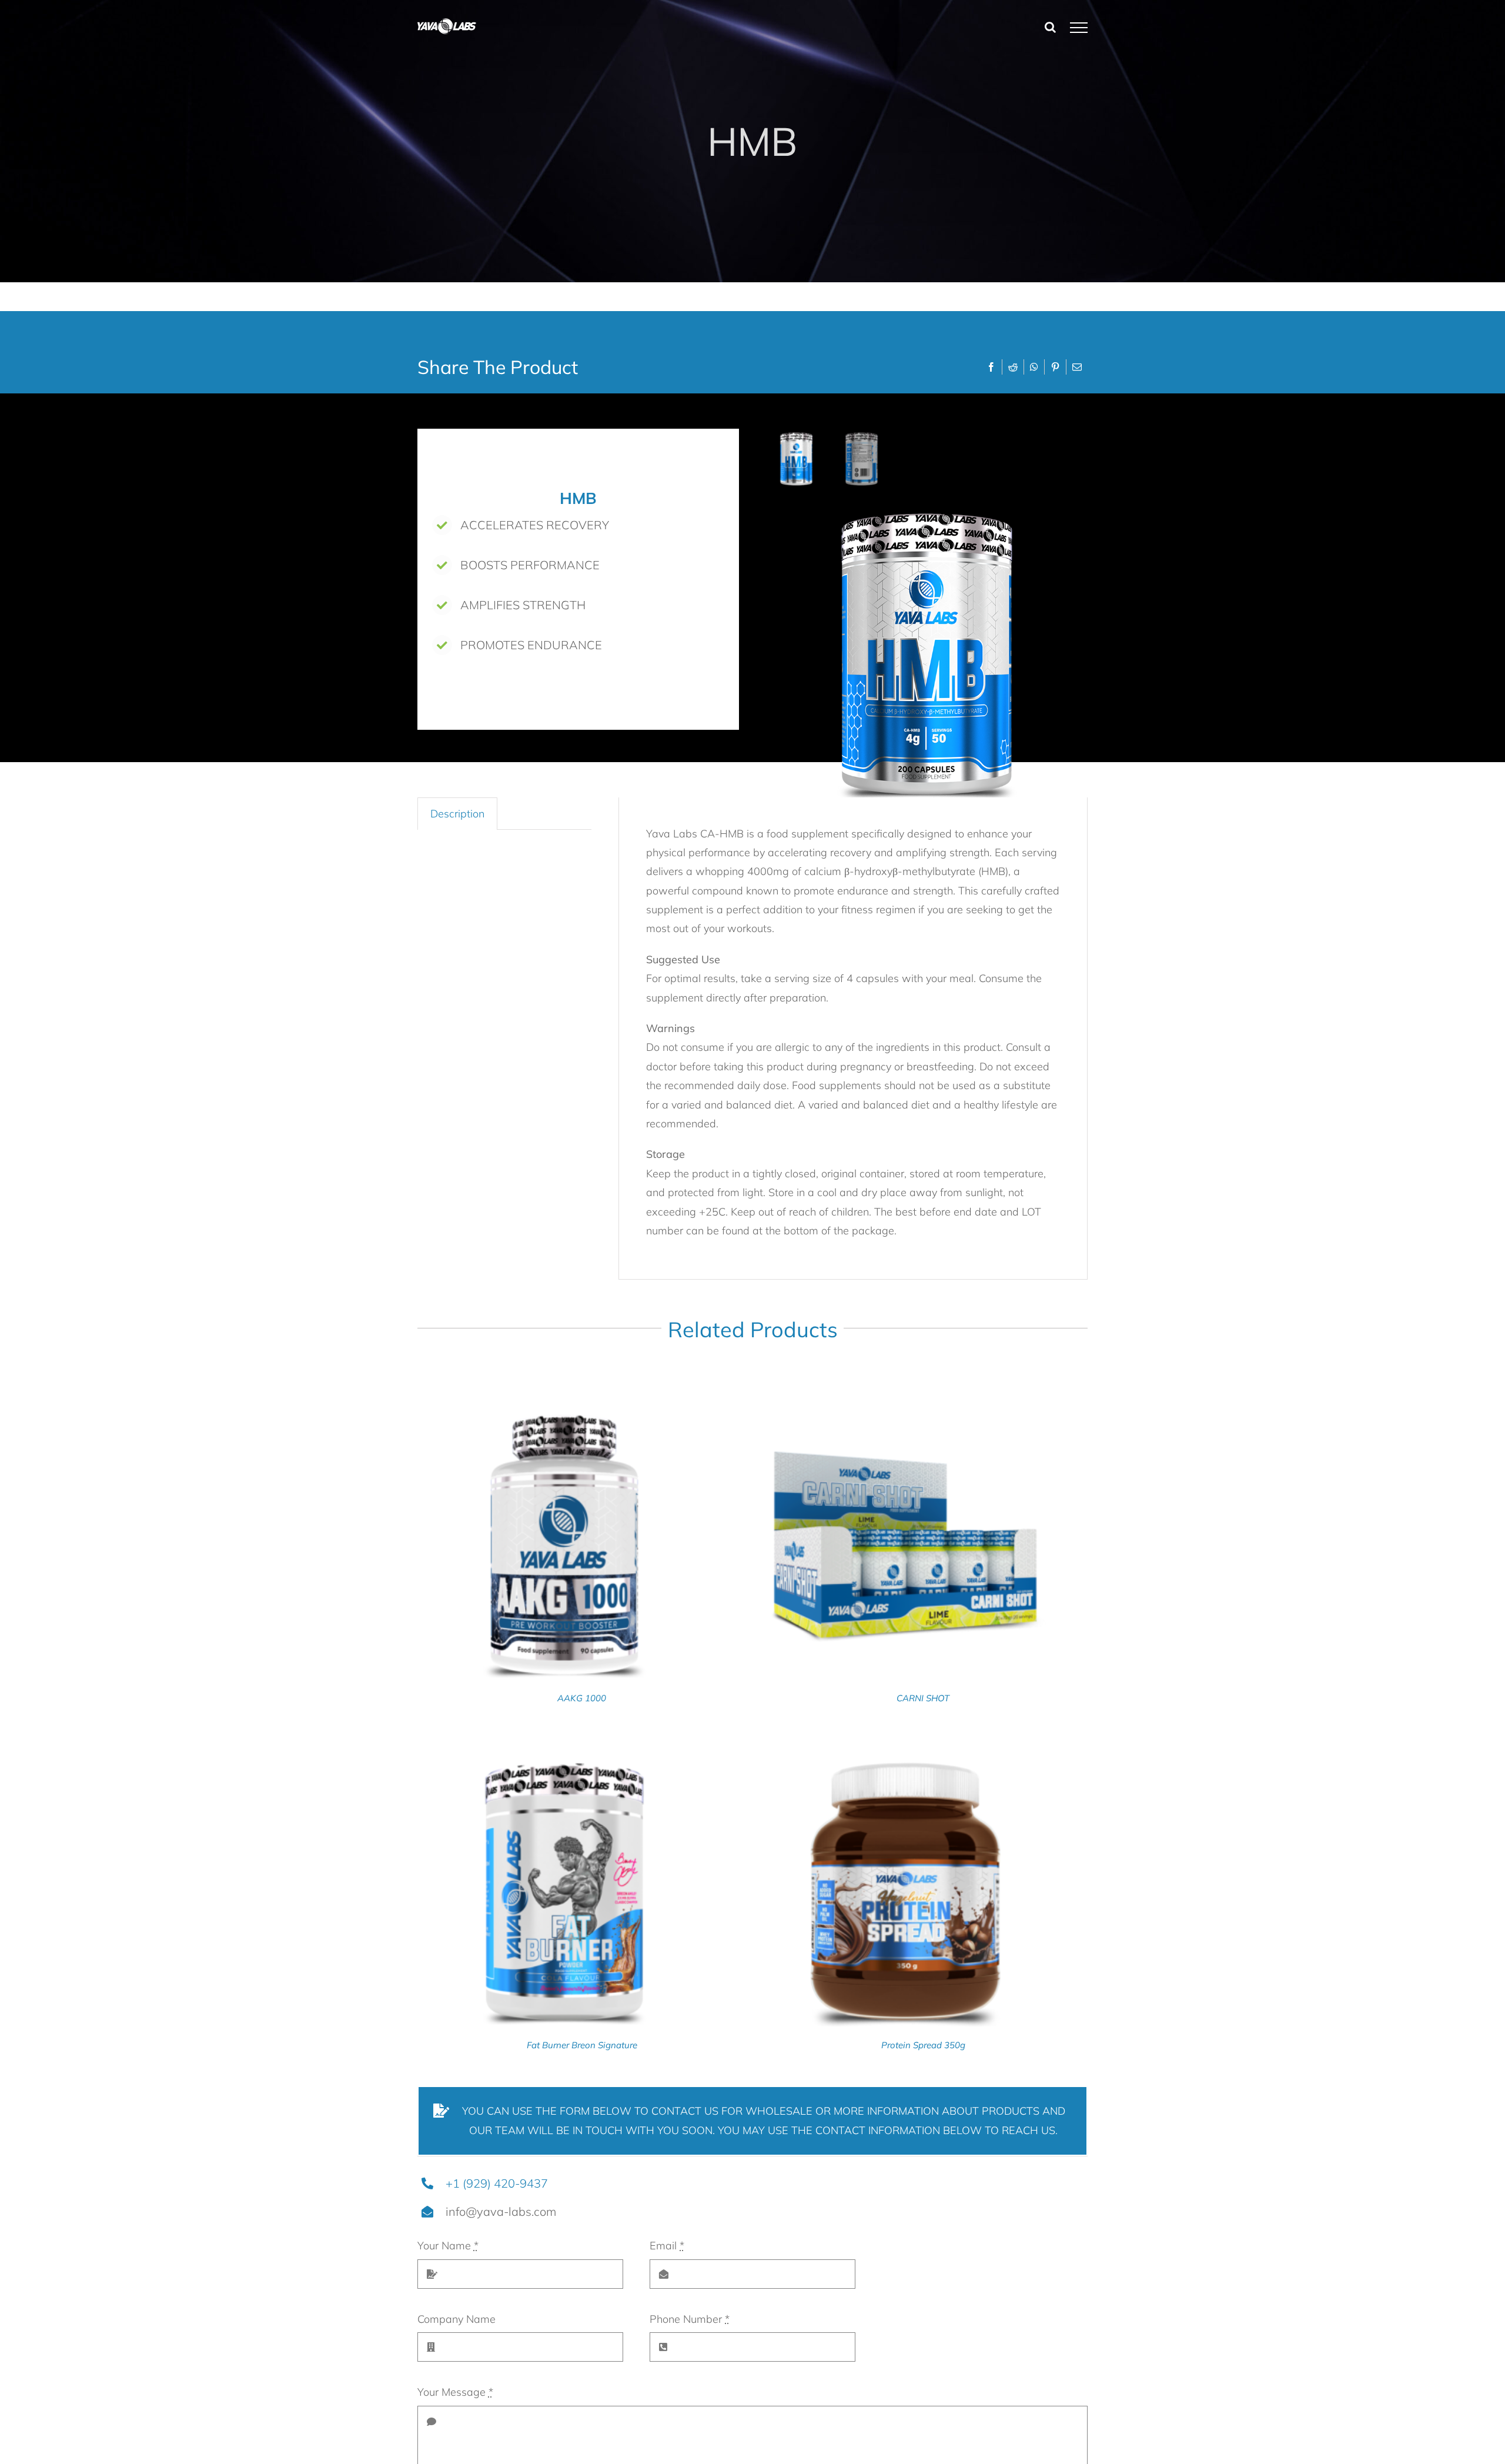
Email (667, 2246)
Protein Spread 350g (923, 2045)
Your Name (448, 2246)
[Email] (1077, 367)
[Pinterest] (1055, 367)
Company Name (456, 2319)
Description (457, 814)
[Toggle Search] (1050, 27)
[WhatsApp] (1034, 367)
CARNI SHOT (923, 1698)
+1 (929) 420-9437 (497, 2183)
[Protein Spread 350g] (905, 1754)
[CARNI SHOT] (905, 1407)
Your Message (455, 2392)
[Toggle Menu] (1079, 28)
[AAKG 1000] (564, 1407)
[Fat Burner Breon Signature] (564, 1754)
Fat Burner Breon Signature (582, 2045)
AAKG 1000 (582, 1698)
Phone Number (690, 2319)
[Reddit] (1013, 367)
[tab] (457, 814)
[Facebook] (991, 367)
